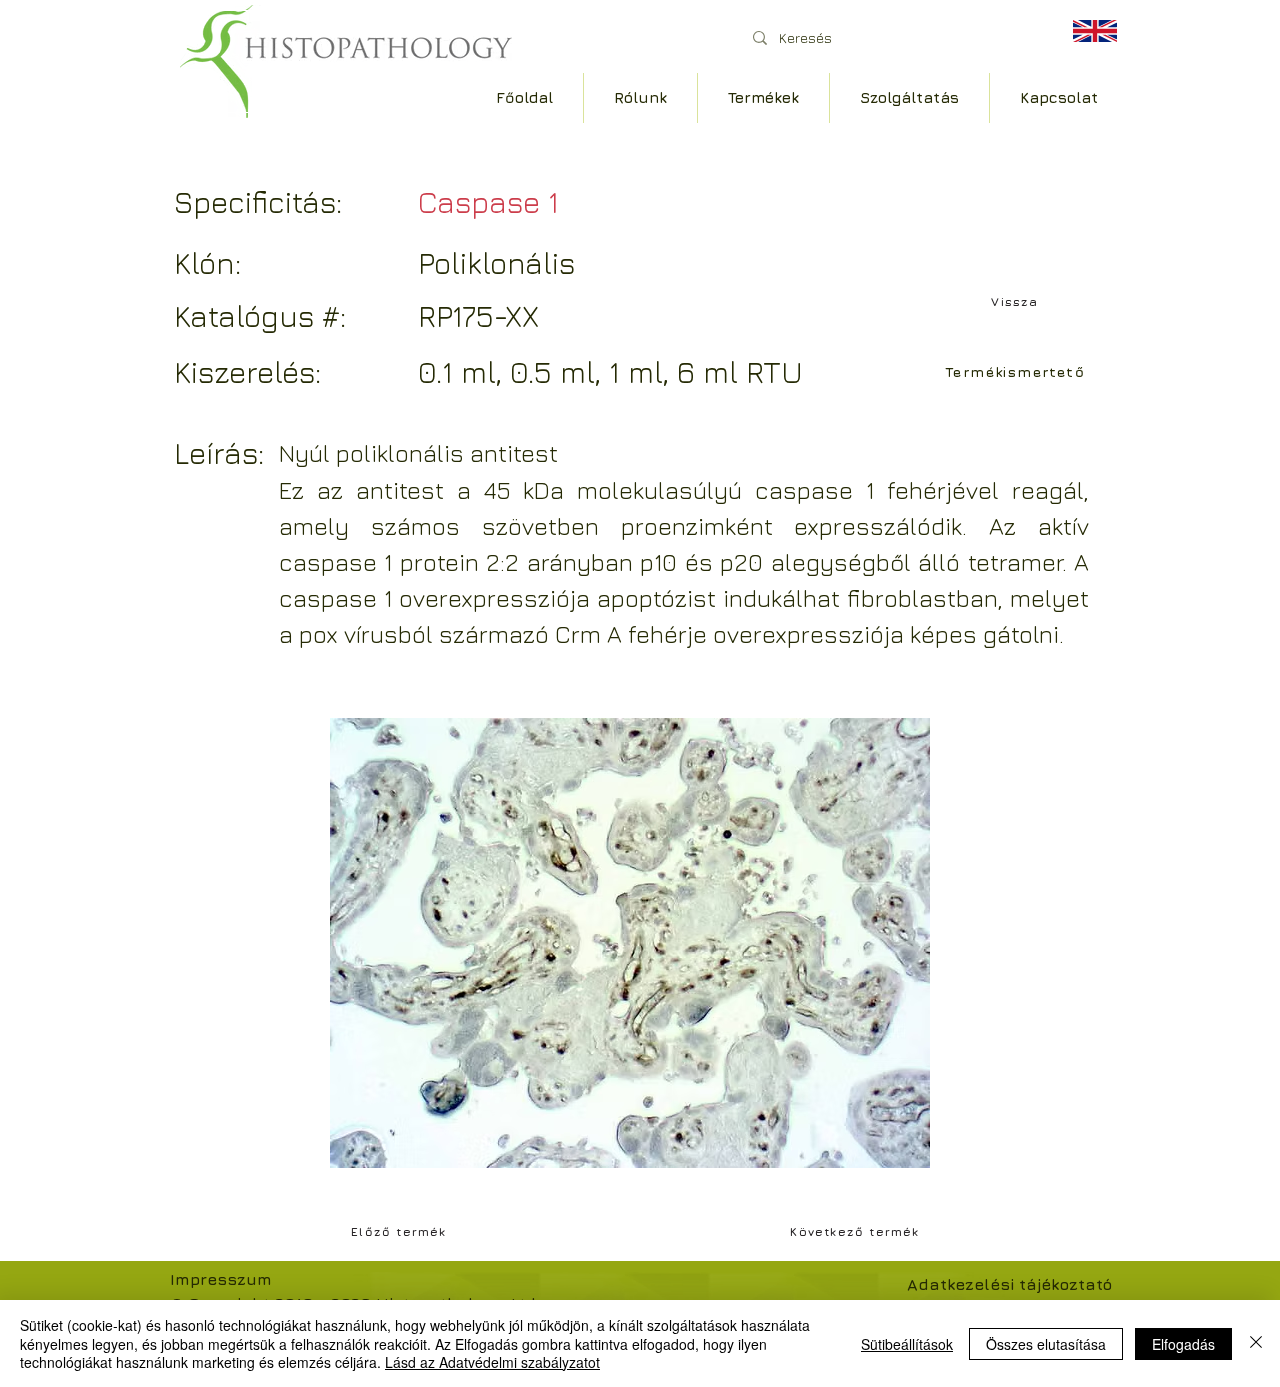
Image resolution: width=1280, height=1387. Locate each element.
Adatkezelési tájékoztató (1009, 1284)
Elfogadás (1183, 1344)
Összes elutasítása (1046, 1344)
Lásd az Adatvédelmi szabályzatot (492, 1362)
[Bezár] (1256, 1343)
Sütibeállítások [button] (907, 1344)
